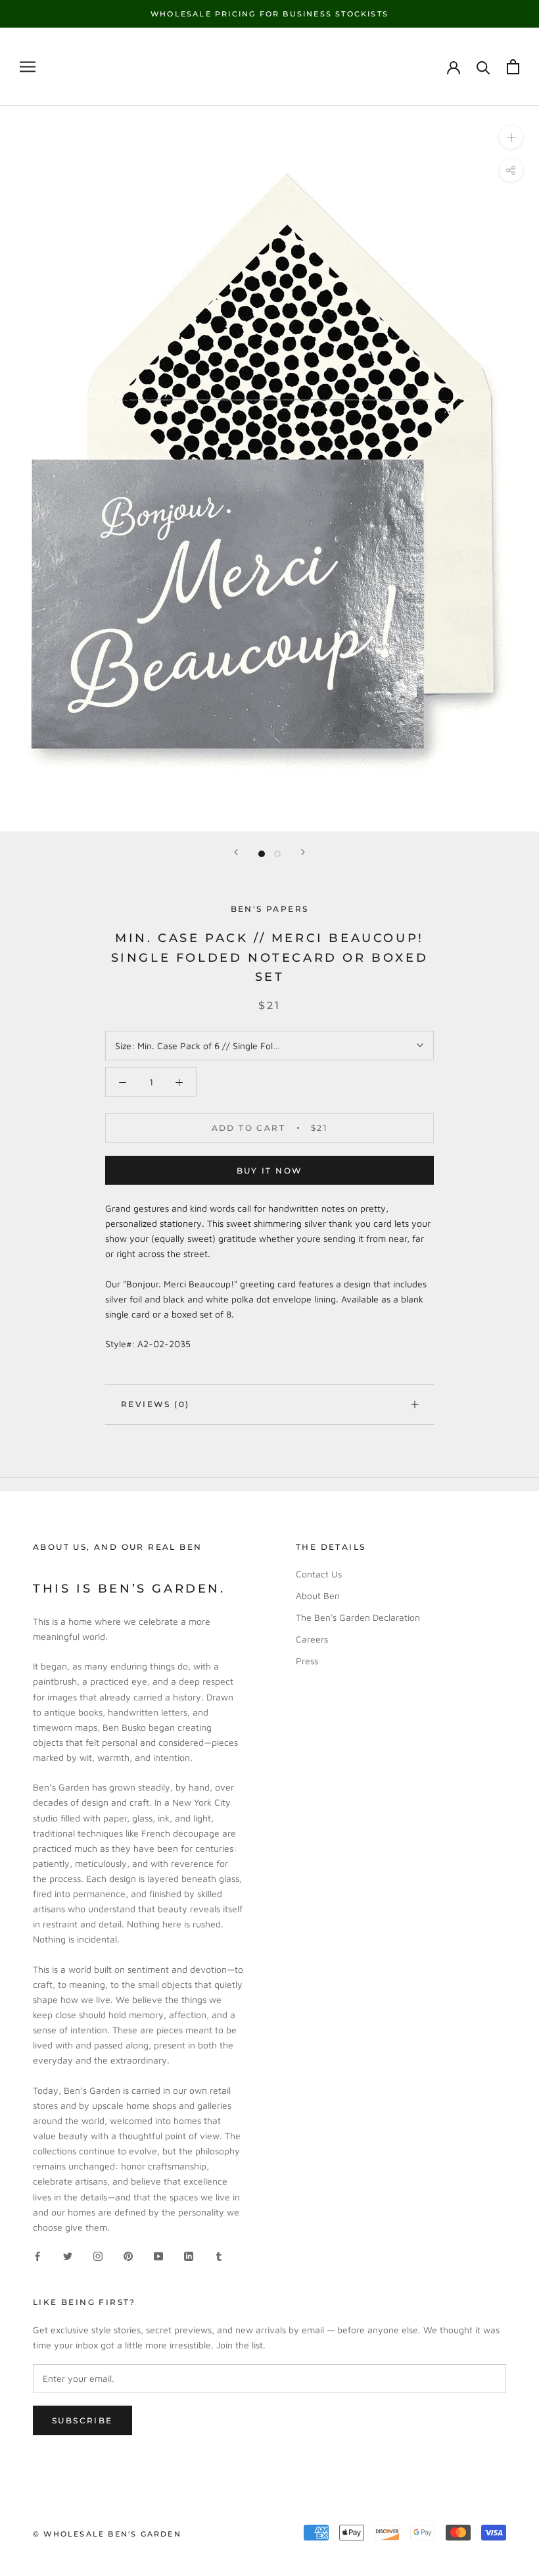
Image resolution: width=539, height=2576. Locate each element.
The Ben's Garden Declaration (358, 1617)
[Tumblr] (219, 2255)
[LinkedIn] (189, 2255)
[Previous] (236, 852)
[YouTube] (158, 2255)
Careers (312, 1639)
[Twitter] (68, 2255)
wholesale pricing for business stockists (269, 14)
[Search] (483, 67)
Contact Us (319, 1574)
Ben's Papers (270, 909)
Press (307, 1661)
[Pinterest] (128, 2255)
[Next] (303, 852)
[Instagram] (98, 2255)
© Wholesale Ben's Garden (107, 2534)
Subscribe (82, 2420)
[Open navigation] (28, 67)
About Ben (318, 1596)
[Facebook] (37, 2255)
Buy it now (270, 1171)
